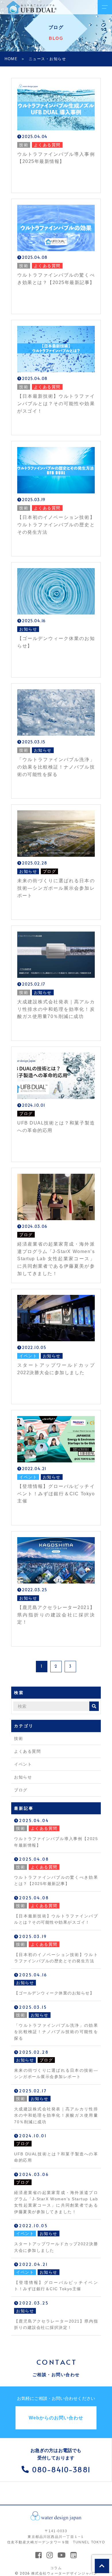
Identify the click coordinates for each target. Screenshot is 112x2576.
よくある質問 (27, 1751)
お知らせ (23, 1777)
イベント (23, 1764)
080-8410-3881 (61, 2469)
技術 (19, 1738)
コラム (56, 2568)
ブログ (21, 1790)
